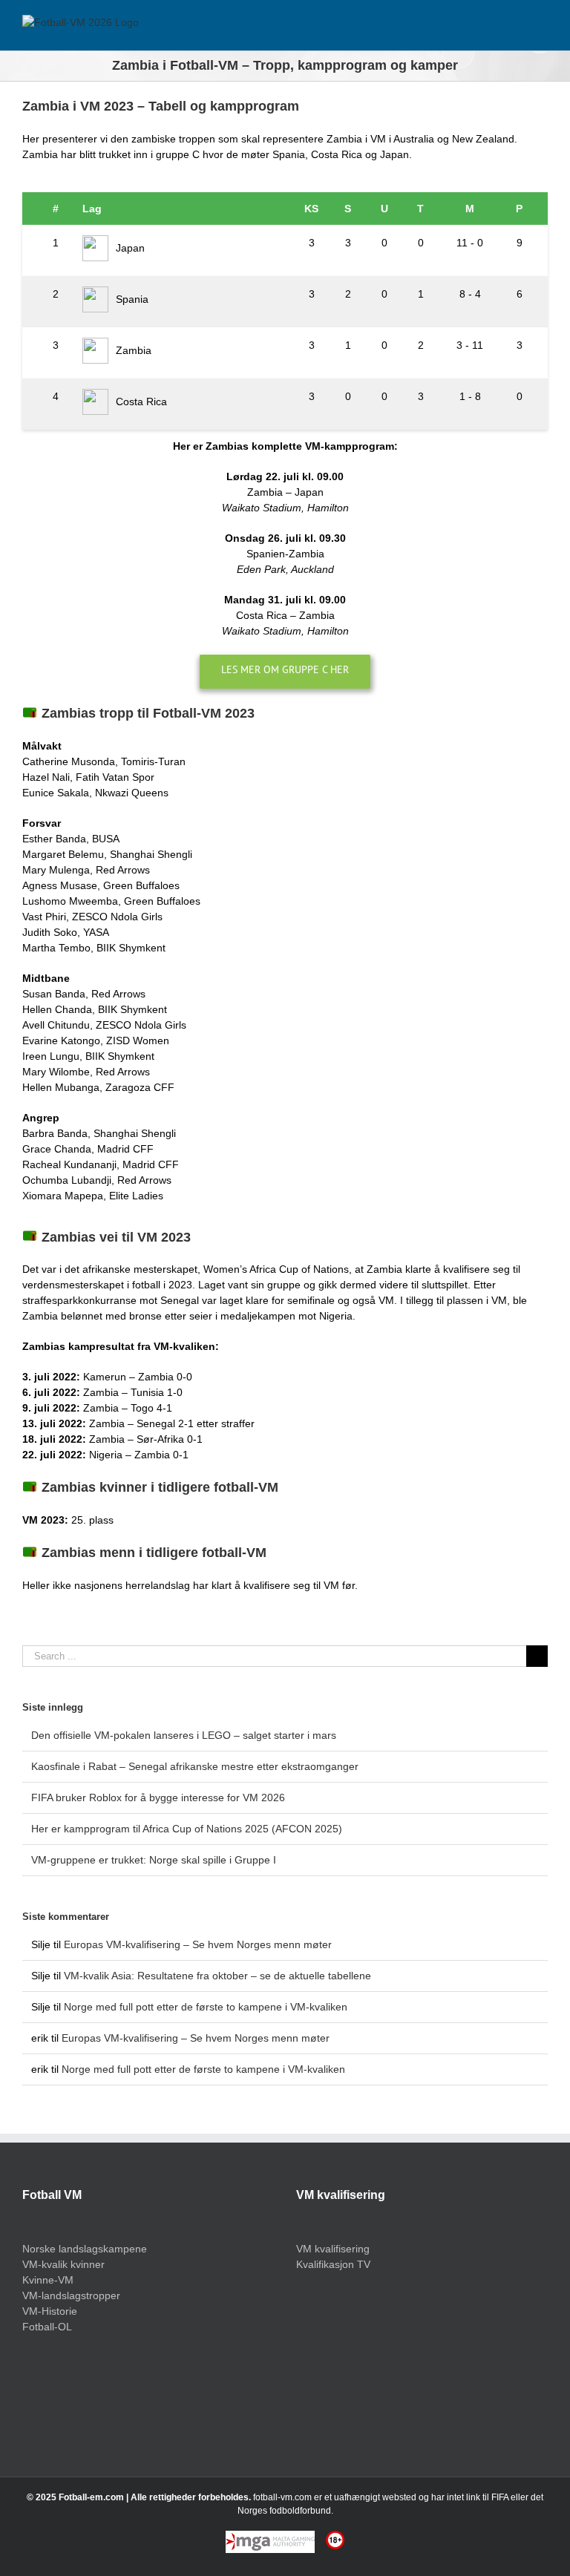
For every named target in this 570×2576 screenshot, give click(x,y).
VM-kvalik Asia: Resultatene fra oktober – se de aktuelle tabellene (217, 1976)
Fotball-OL (47, 2327)
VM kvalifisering (333, 2249)
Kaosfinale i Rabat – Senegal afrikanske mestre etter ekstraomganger (195, 1766)
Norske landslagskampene (85, 2249)
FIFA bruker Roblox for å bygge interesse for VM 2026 (158, 1797)
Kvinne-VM (48, 2280)
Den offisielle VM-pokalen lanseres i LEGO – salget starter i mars (184, 1735)
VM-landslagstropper (71, 2295)
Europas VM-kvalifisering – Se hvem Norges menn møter (198, 1944)
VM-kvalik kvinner (63, 2264)
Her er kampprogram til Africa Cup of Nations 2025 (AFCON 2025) (187, 1829)
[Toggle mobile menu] (542, 28)
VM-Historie (50, 2311)
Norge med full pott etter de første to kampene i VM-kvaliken (206, 2007)
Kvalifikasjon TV (333, 2264)
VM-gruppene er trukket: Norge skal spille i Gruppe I (154, 1860)
